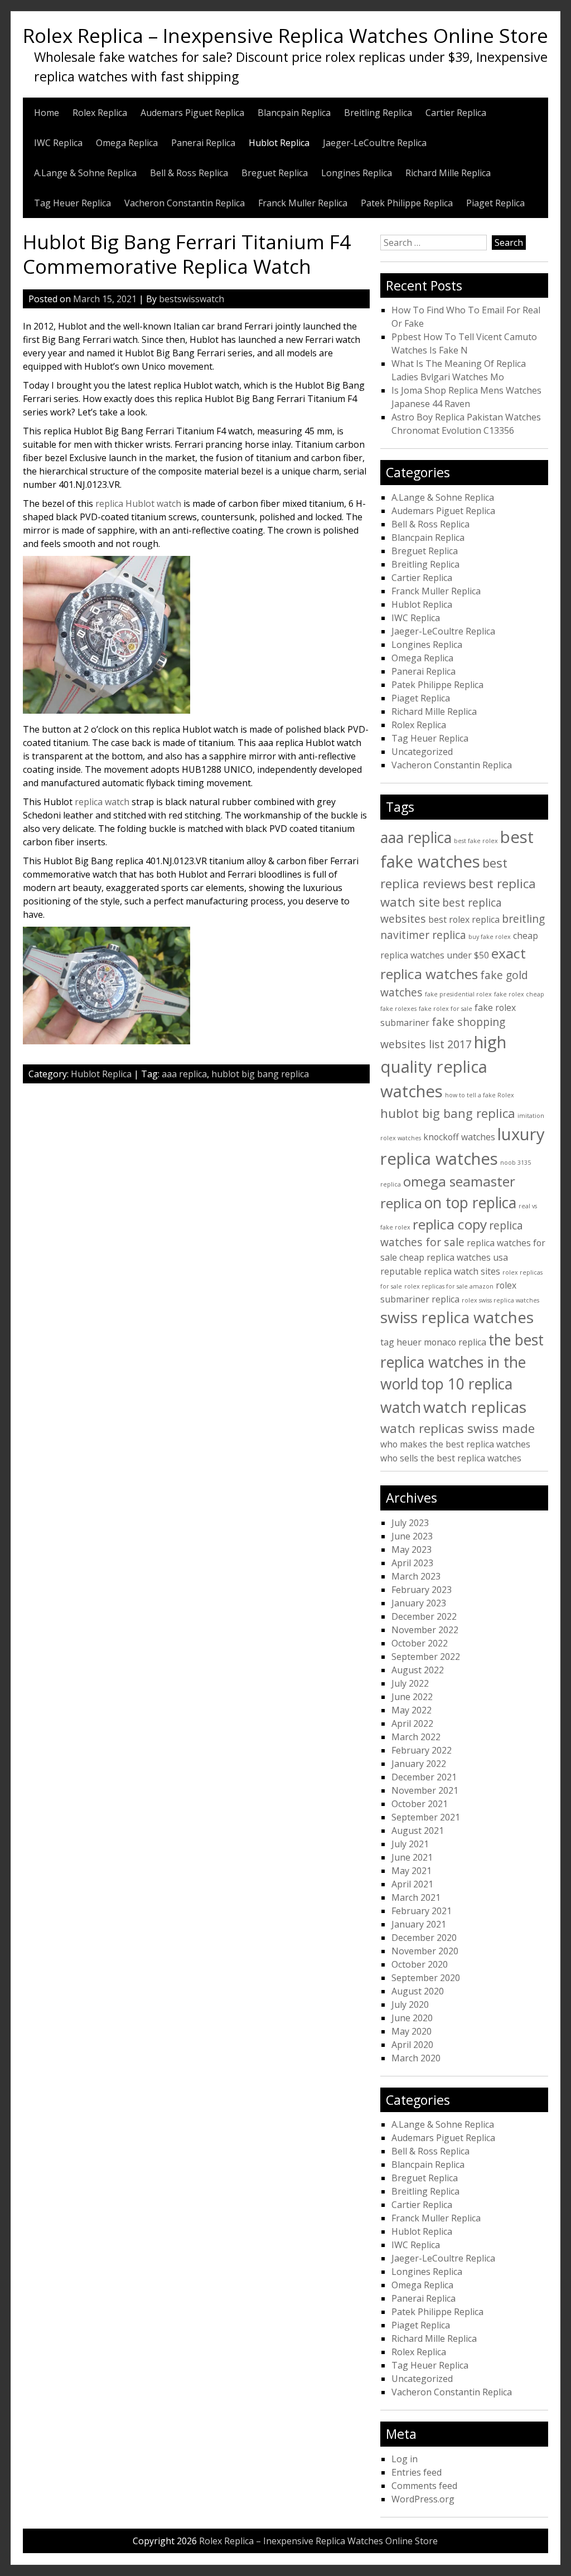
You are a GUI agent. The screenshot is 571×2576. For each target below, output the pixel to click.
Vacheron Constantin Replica (185, 203)
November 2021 (425, 1790)
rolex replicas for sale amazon (449, 1286)
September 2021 (426, 1817)
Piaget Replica (495, 203)
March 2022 (416, 1737)
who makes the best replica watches (455, 1444)
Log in (405, 2459)
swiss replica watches (457, 1317)
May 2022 (412, 1710)
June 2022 (412, 1697)
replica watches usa (467, 1257)
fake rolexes (398, 1009)
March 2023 (416, 1576)
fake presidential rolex (458, 994)
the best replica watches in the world (462, 1362)
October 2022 (420, 1643)
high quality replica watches (443, 1067)
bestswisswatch (192, 299)
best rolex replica (464, 919)
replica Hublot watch (138, 503)
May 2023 (412, 1550)
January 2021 (419, 1924)
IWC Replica (58, 143)
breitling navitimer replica (463, 927)
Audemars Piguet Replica (192, 113)
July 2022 (410, 1683)
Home (47, 113)
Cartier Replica (456, 113)
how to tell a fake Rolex (480, 1095)
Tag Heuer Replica (72, 203)
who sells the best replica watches (451, 1458)
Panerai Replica (203, 143)
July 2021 (410, 1844)
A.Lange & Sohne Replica (85, 173)
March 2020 (416, 2058)
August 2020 (418, 1991)
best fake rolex (476, 841)
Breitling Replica (378, 113)
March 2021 (416, 1897)
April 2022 (412, 1723)
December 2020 (424, 1938)
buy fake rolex (490, 937)
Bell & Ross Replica (189, 173)
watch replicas (475, 1407)
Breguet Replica (275, 173)
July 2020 (410, 2004)
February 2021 (422, 1911)
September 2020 (426, 1978)
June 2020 (412, 2018)
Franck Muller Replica (303, 203)
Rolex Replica (100, 113)
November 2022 (425, 1630)
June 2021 (412, 1857)
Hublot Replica (279, 143)
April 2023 (412, 1563)
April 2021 (412, 1884)
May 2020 (412, 2031)
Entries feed (417, 2472)
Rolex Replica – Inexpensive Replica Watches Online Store (285, 35)
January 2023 (419, 1603)
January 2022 (419, 1764)
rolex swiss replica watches (500, 1300)
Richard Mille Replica (448, 173)
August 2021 (418, 1831)
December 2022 (424, 1616)
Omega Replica (127, 143)
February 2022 (422, 1750)
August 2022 (418, 1670)
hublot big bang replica (260, 1074)
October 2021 (420, 1804)
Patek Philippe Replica (407, 203)
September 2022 (426, 1657)
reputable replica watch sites (440, 1271)
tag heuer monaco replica (433, 1342)
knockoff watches (459, 1137)
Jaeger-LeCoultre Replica (375, 143)
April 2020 (412, 2045)
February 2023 (422, 1590)
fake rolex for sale (446, 1009)
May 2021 (412, 1871)
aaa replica (184, 1074)
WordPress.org (423, 2499)
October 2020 (420, 1964)
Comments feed (424, 2486)
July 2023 (410, 1523)
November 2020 (425, 1951)
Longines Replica (357, 173)
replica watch (102, 802)
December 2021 (424, 1777)
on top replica (470, 1203)
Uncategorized (422, 752)
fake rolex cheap (519, 994)
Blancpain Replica (294, 113)
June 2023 (412, 1536)
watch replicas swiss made (458, 1428)
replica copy (450, 1224)
